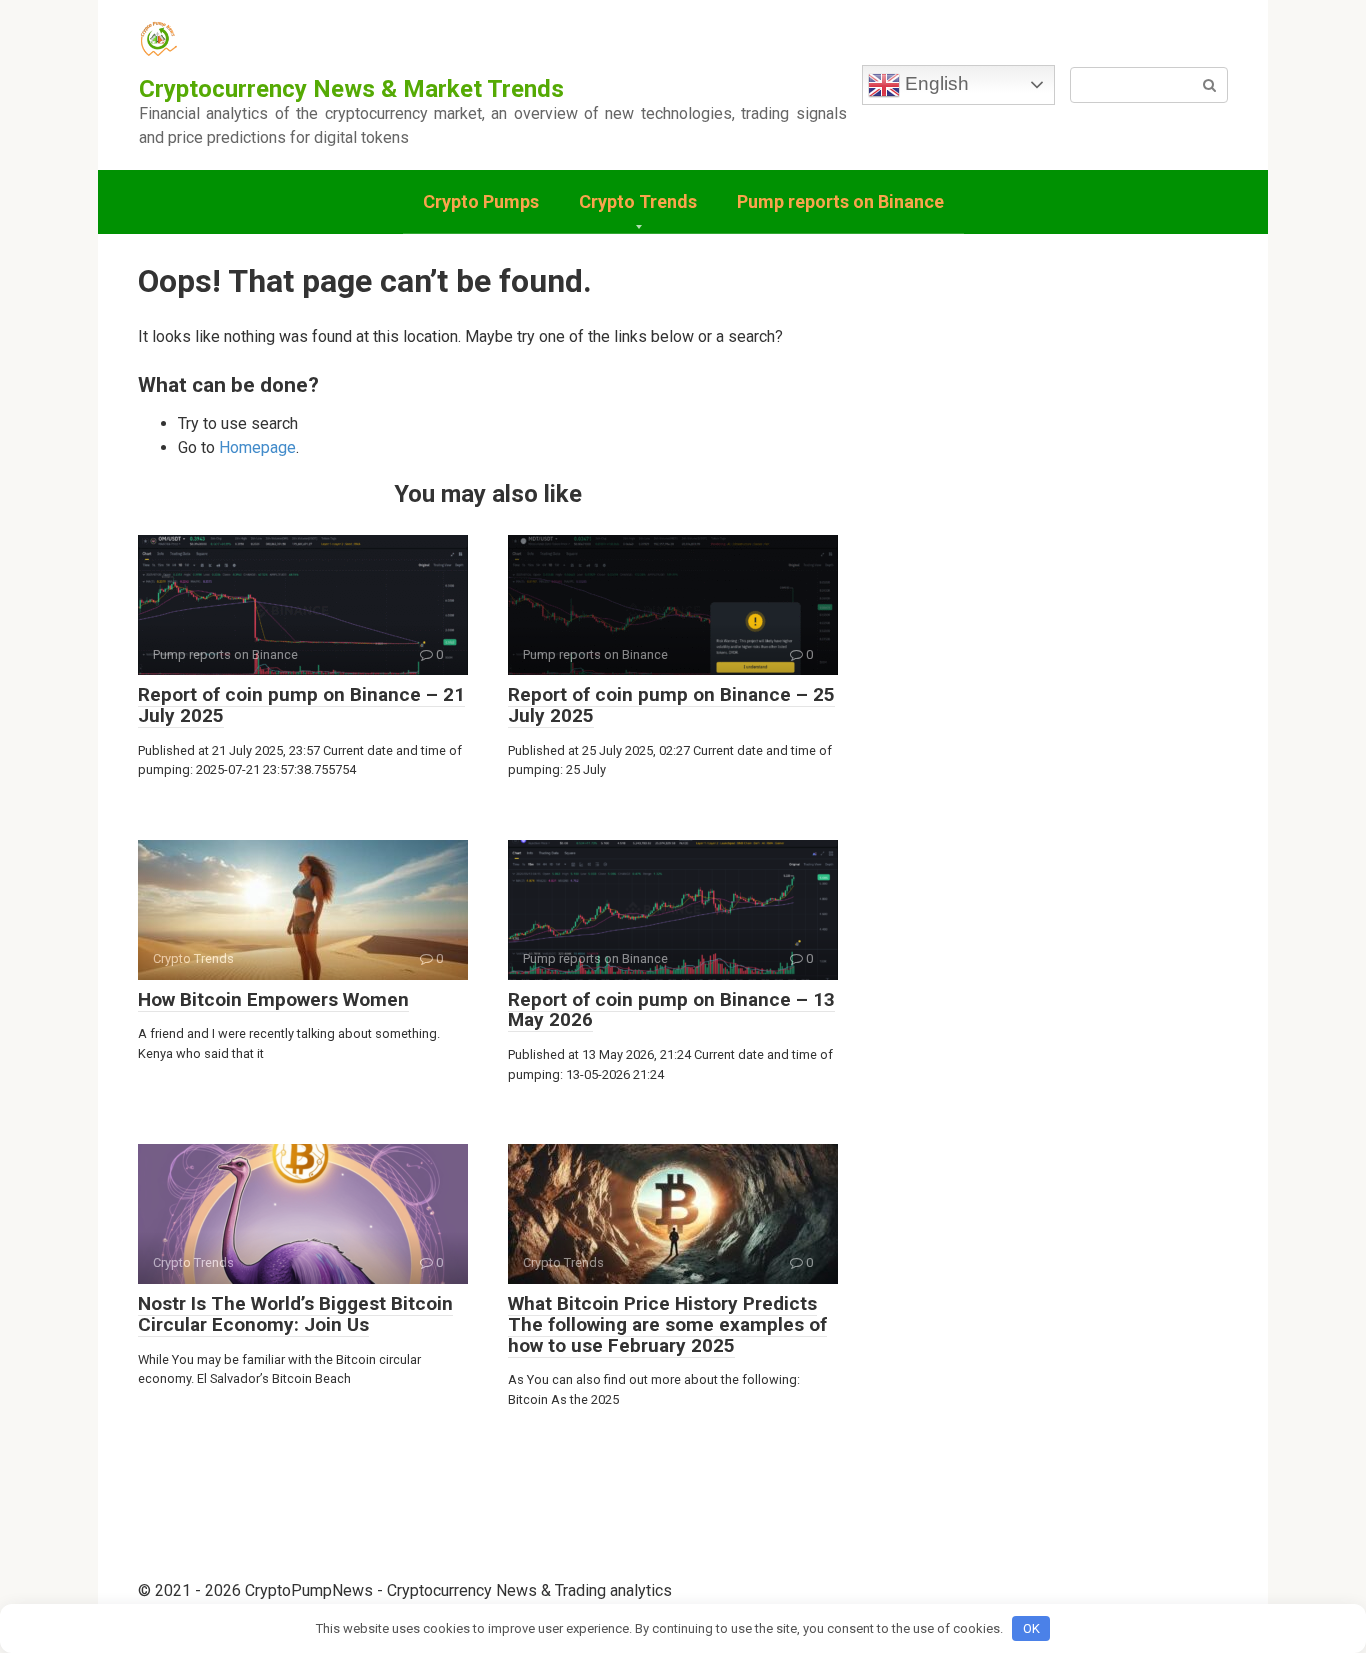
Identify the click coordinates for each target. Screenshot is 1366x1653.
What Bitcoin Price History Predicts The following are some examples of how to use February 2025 (667, 1324)
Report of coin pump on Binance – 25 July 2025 (671, 705)
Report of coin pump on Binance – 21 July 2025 (301, 705)
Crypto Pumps (481, 201)
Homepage (257, 447)
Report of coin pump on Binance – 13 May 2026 (671, 1010)
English (934, 83)
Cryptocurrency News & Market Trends (351, 89)
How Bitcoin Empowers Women (273, 999)
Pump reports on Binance (840, 201)
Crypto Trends (638, 201)
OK (1031, 1628)
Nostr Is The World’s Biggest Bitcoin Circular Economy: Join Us (295, 1314)
